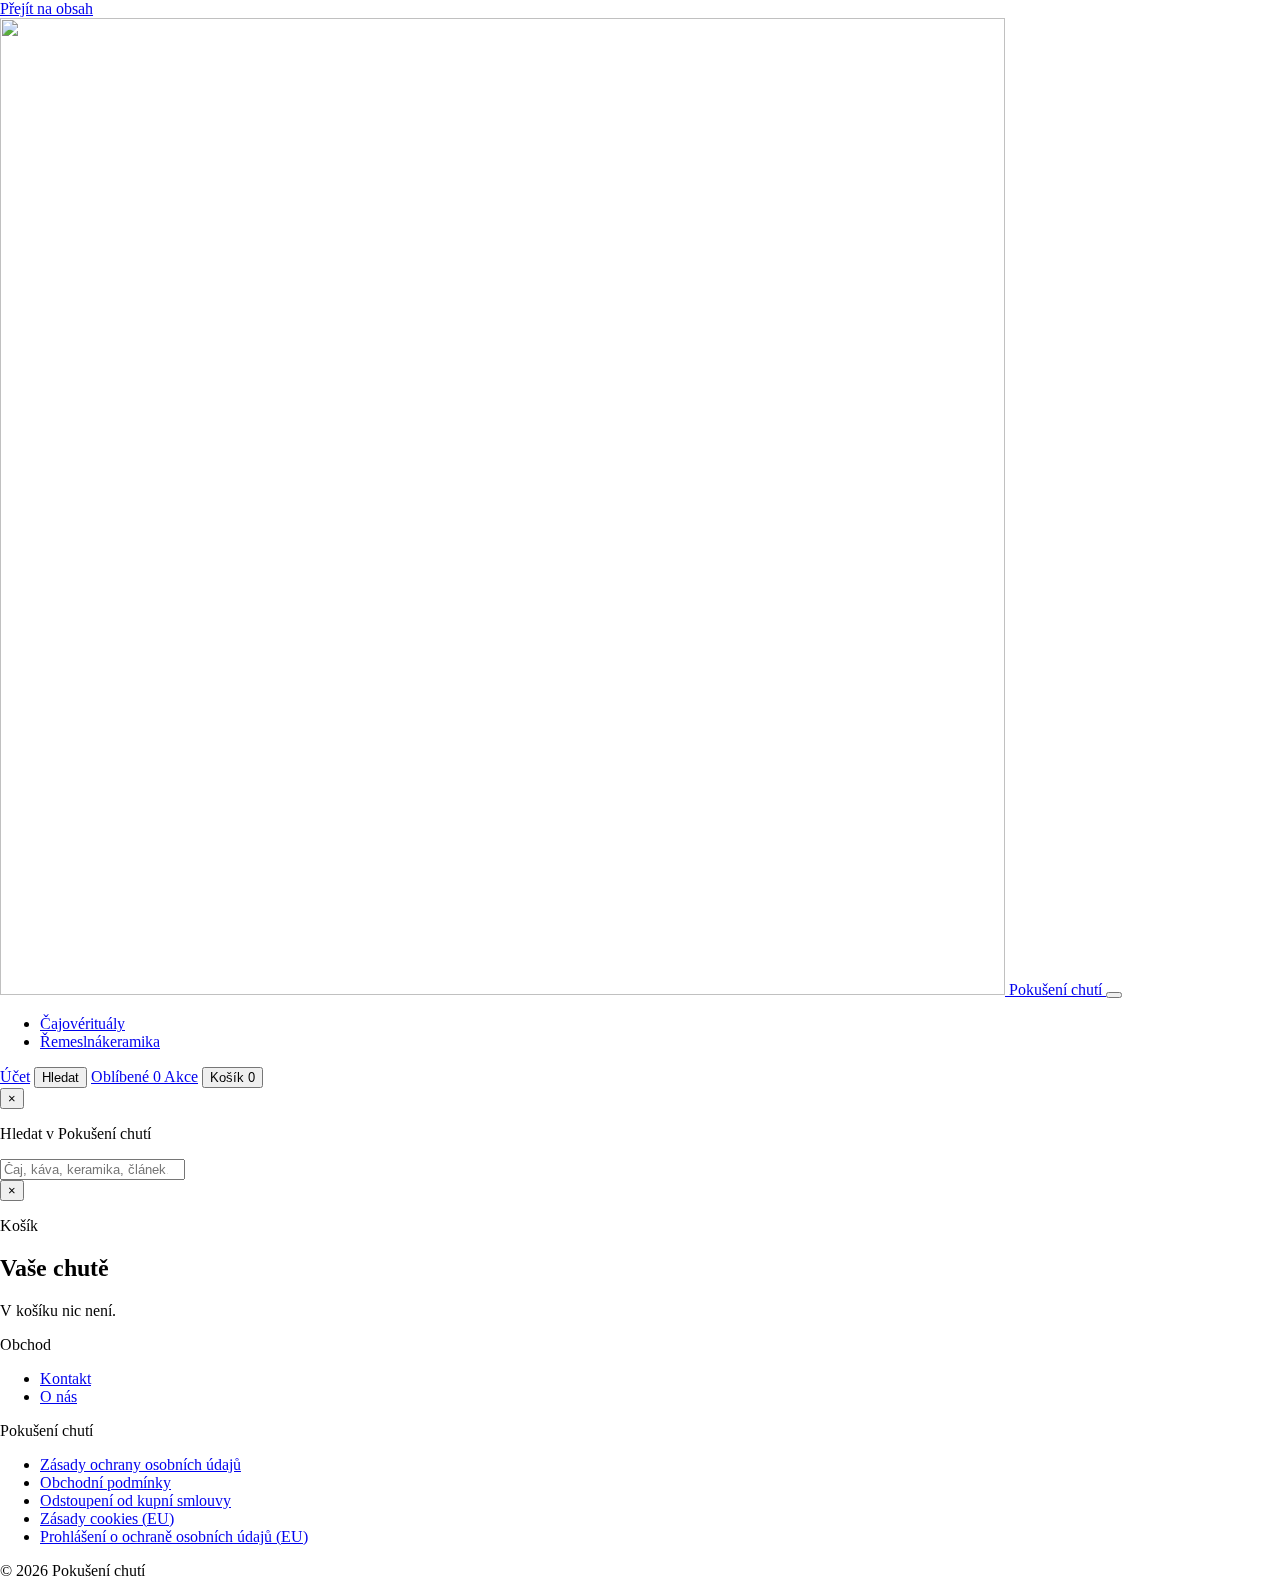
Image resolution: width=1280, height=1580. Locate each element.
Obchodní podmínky (105, 1482)
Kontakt (65, 1378)
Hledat (60, 1077)
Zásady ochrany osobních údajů (140, 1464)
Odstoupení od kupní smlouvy (135, 1500)
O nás (58, 1396)
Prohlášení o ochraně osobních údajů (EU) (174, 1536)
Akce (181, 1076)
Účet (15, 1076)
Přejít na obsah (46, 8)
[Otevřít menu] (1114, 995)
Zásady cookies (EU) (107, 1518)
